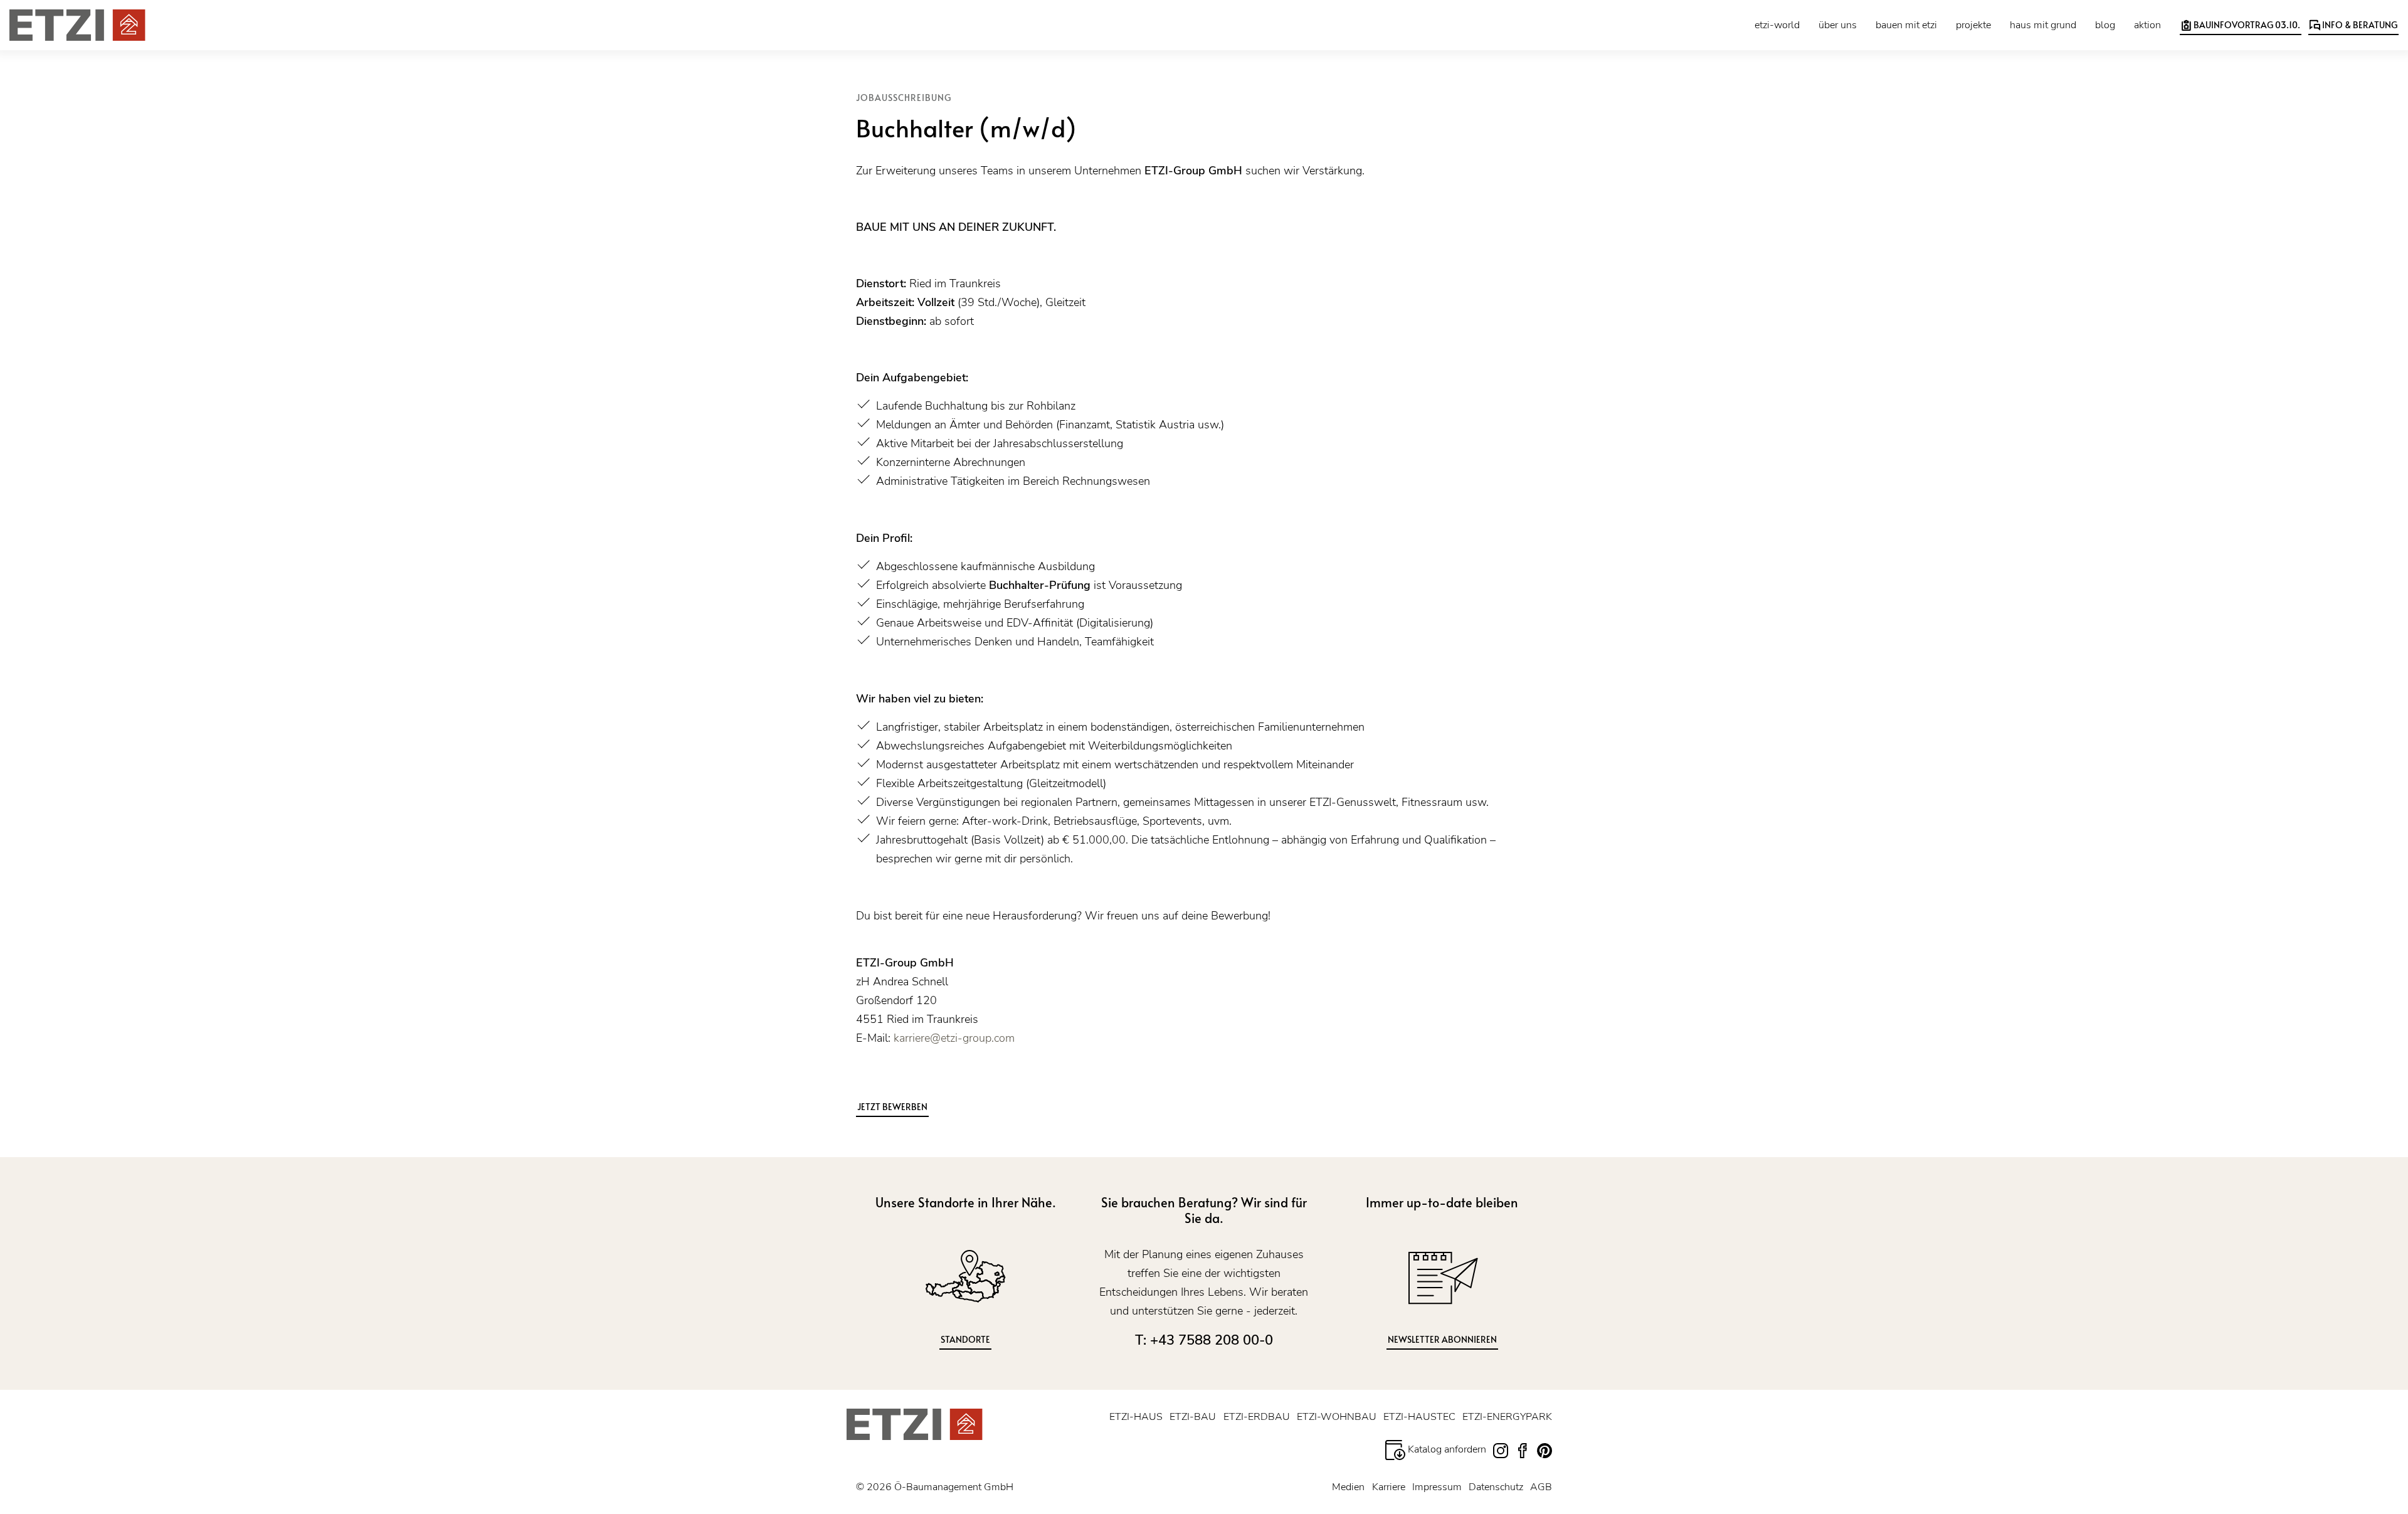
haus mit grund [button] (2043, 25)
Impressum (1437, 1487)
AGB (1541, 1487)
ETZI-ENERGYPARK (1507, 1417)
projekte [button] (1973, 25)
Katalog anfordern (1446, 1449)
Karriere (1389, 1487)
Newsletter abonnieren (1442, 1339)
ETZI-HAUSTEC (1419, 1417)
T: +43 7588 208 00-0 (1204, 1340)
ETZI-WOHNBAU (1337, 1417)
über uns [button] (1838, 25)
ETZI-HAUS (1136, 1417)
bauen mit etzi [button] (1906, 25)
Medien (1348, 1487)
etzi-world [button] (1777, 25)
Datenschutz (1496, 1487)
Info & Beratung (2359, 25)
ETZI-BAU (1193, 1417)
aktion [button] (2147, 25)
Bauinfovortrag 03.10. (2246, 25)
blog (2105, 25)
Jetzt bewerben (892, 1107)
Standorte (965, 1339)
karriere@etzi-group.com (954, 1038)
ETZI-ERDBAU (1257, 1417)
